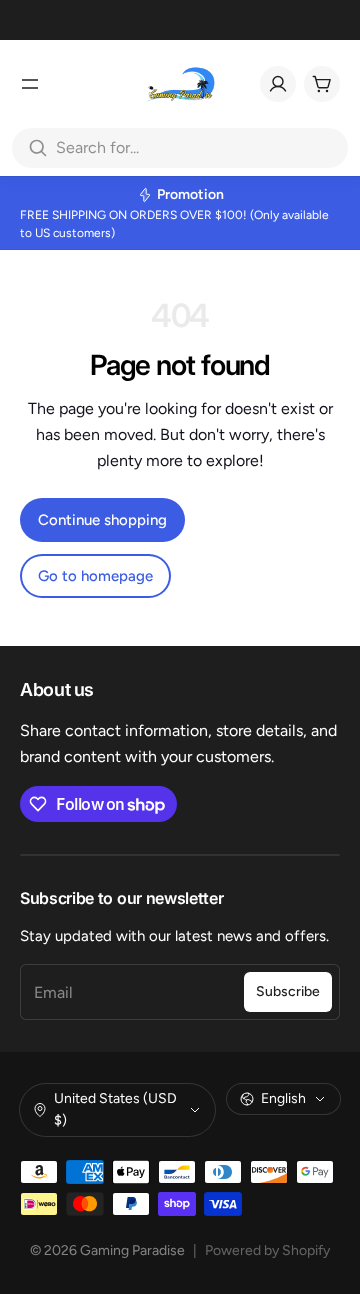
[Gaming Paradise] (180, 84)
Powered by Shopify (267, 1250)
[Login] (278, 84)
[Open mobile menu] (30, 84)
